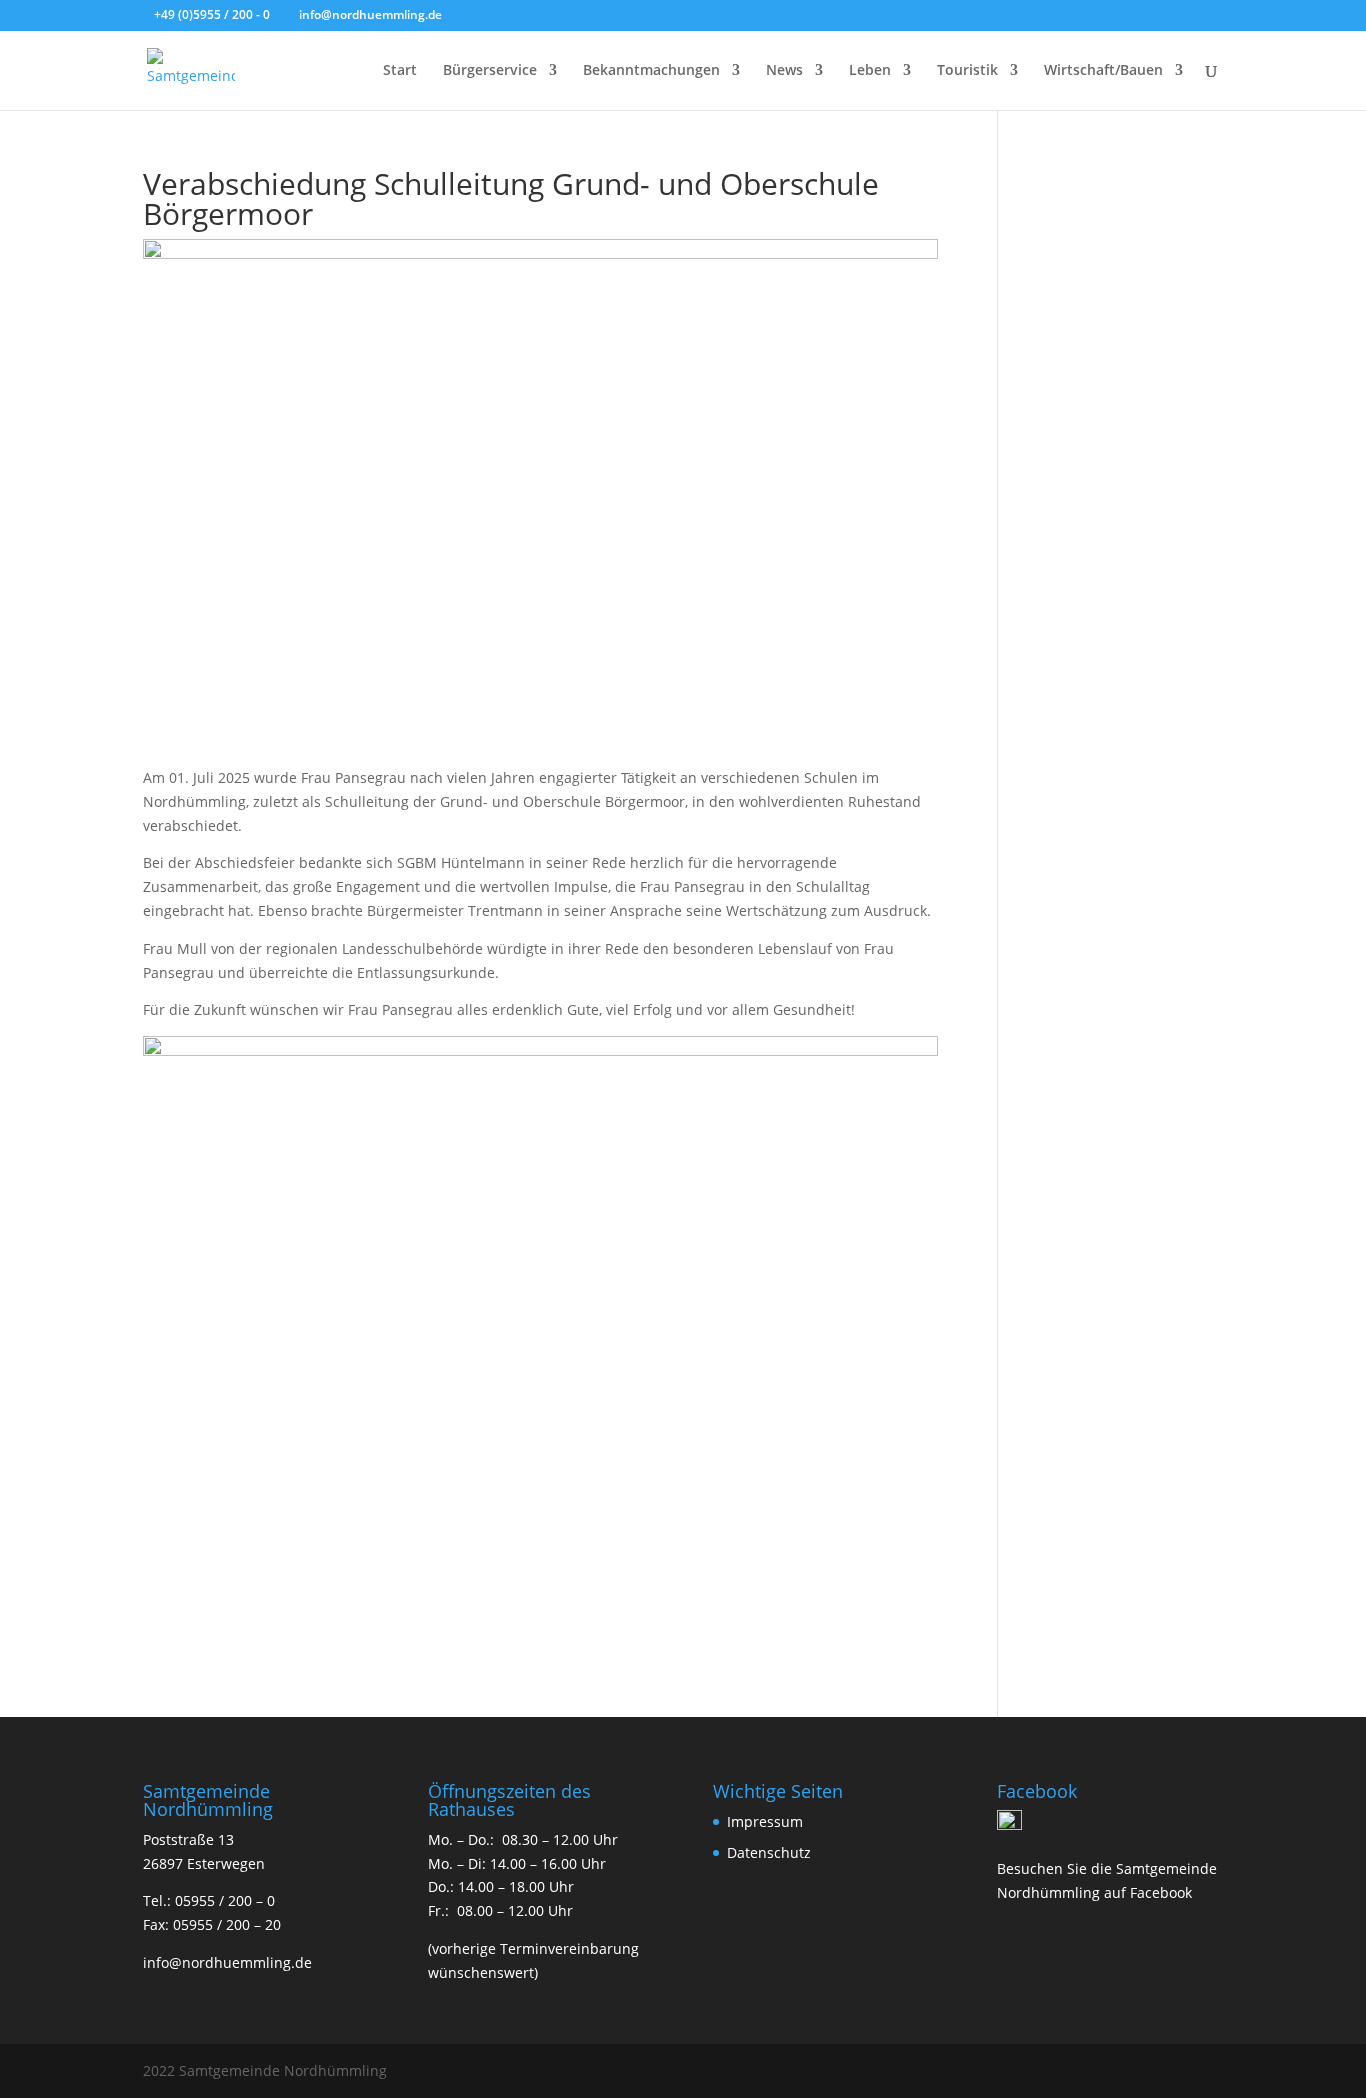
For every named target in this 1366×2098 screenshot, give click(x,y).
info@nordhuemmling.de (227, 1962)
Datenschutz (769, 1852)
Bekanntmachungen (651, 71)
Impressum (765, 1821)
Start (400, 71)
